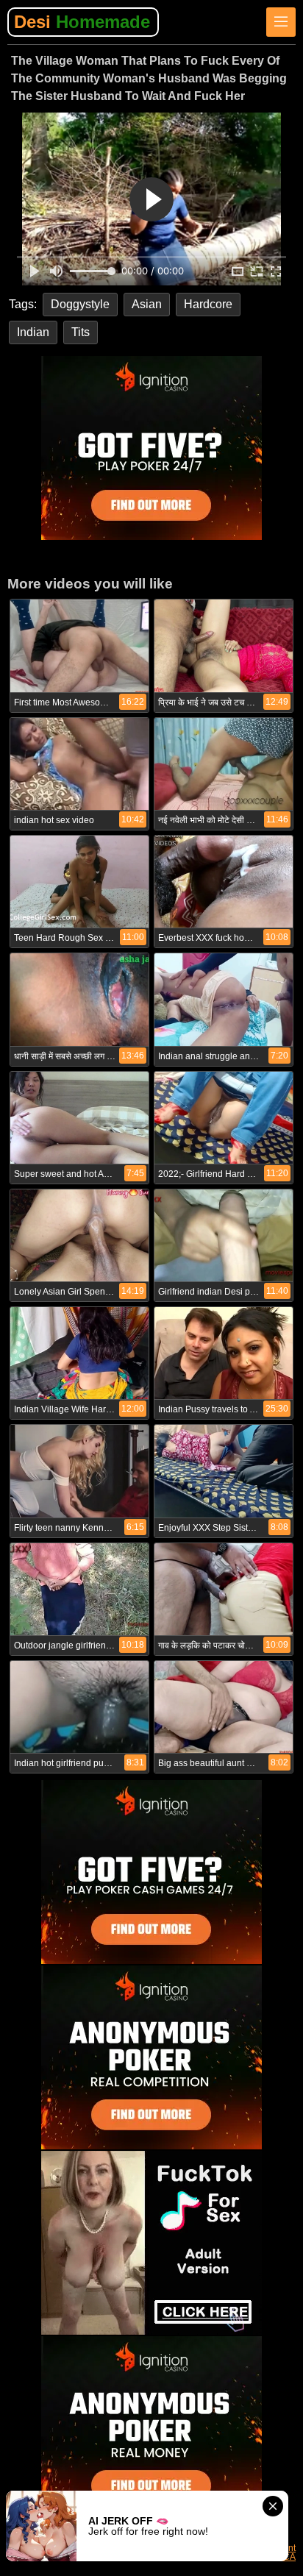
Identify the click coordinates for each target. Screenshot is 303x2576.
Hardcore (208, 304)
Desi (82, 22)
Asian (147, 304)
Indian (33, 332)
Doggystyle (80, 304)
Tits (81, 332)
